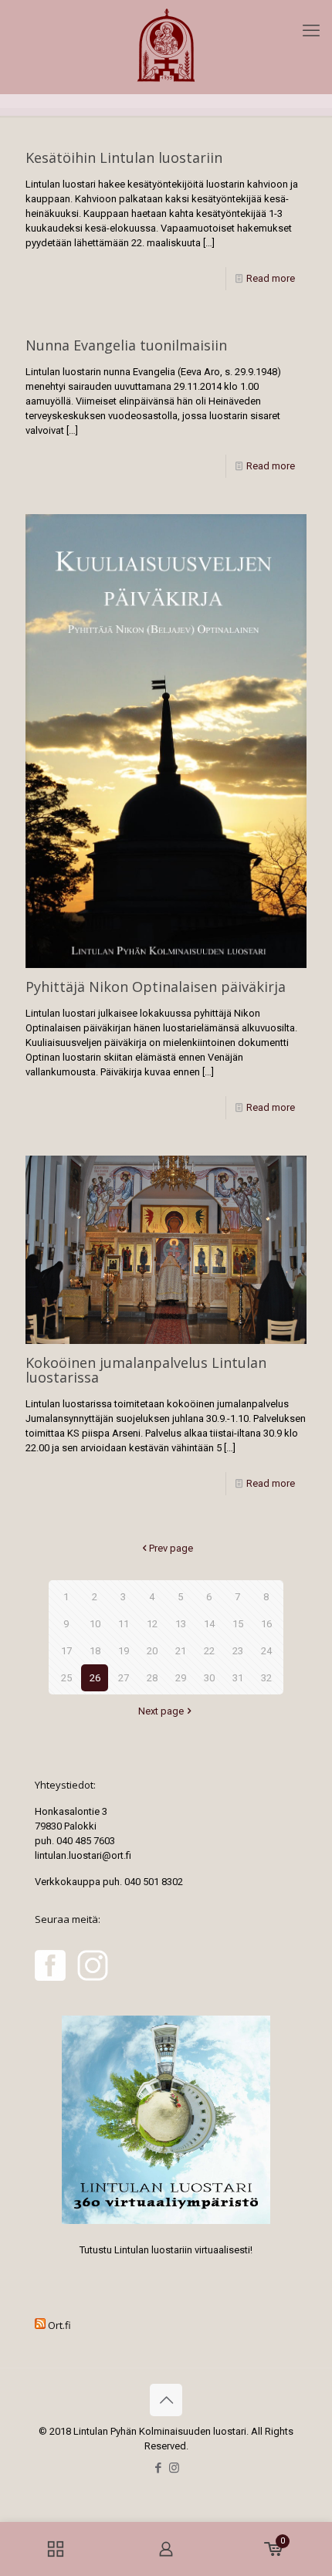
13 (181, 1624)
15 (238, 1624)
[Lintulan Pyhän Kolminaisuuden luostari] (166, 47)
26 (95, 1678)
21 (181, 1651)
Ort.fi (59, 2325)
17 (66, 1651)
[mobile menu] (311, 31)
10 (95, 1624)
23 (238, 1651)
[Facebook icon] (158, 2468)
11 (124, 1624)
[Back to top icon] (166, 2400)
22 (209, 1651)
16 (266, 1624)
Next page (161, 1711)
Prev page (171, 1548)
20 (152, 1651)
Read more (271, 278)
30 (209, 1678)
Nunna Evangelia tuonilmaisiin (126, 345)
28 (152, 1678)
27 (124, 1678)
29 (181, 1678)
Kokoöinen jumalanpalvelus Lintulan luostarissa (146, 1370)
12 (152, 1624)
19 (124, 1651)
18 (95, 1651)
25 (66, 1678)
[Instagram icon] (174, 2468)
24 (266, 1651)
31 (238, 1678)
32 (266, 1678)
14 (209, 1624)
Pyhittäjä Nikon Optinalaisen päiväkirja (156, 987)
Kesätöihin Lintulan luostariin (124, 157)
